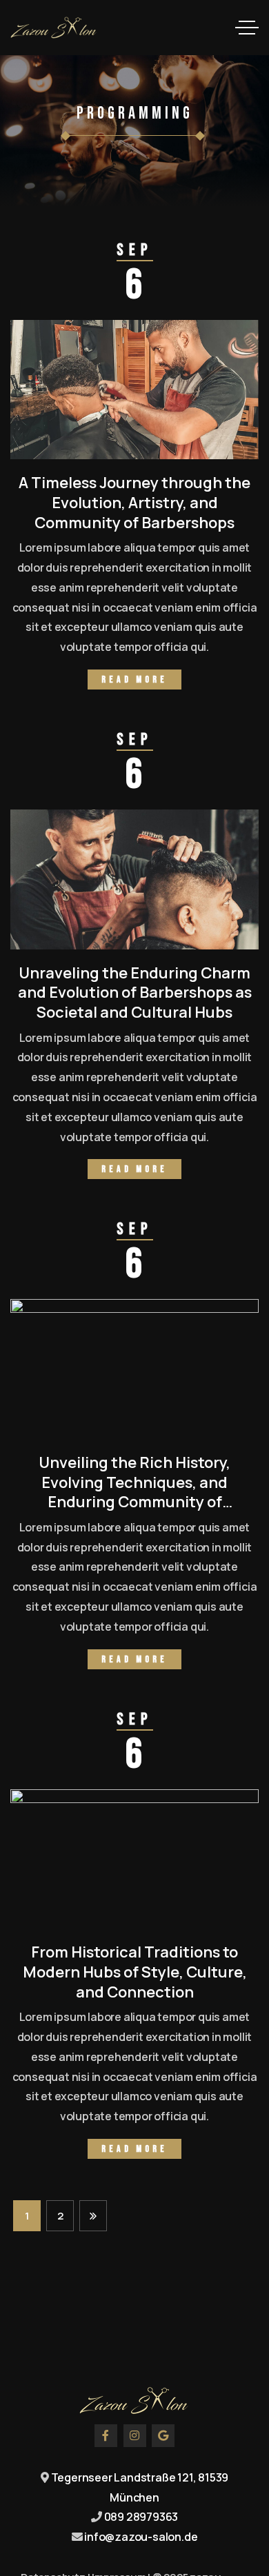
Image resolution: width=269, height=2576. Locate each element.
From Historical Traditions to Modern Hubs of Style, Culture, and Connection (135, 1972)
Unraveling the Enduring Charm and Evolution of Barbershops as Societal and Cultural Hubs (135, 993)
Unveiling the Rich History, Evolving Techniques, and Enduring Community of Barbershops (134, 1492)
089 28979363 (141, 2517)
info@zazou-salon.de (141, 2537)
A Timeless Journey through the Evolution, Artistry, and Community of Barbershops (134, 502)
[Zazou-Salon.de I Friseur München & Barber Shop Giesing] (54, 28)
